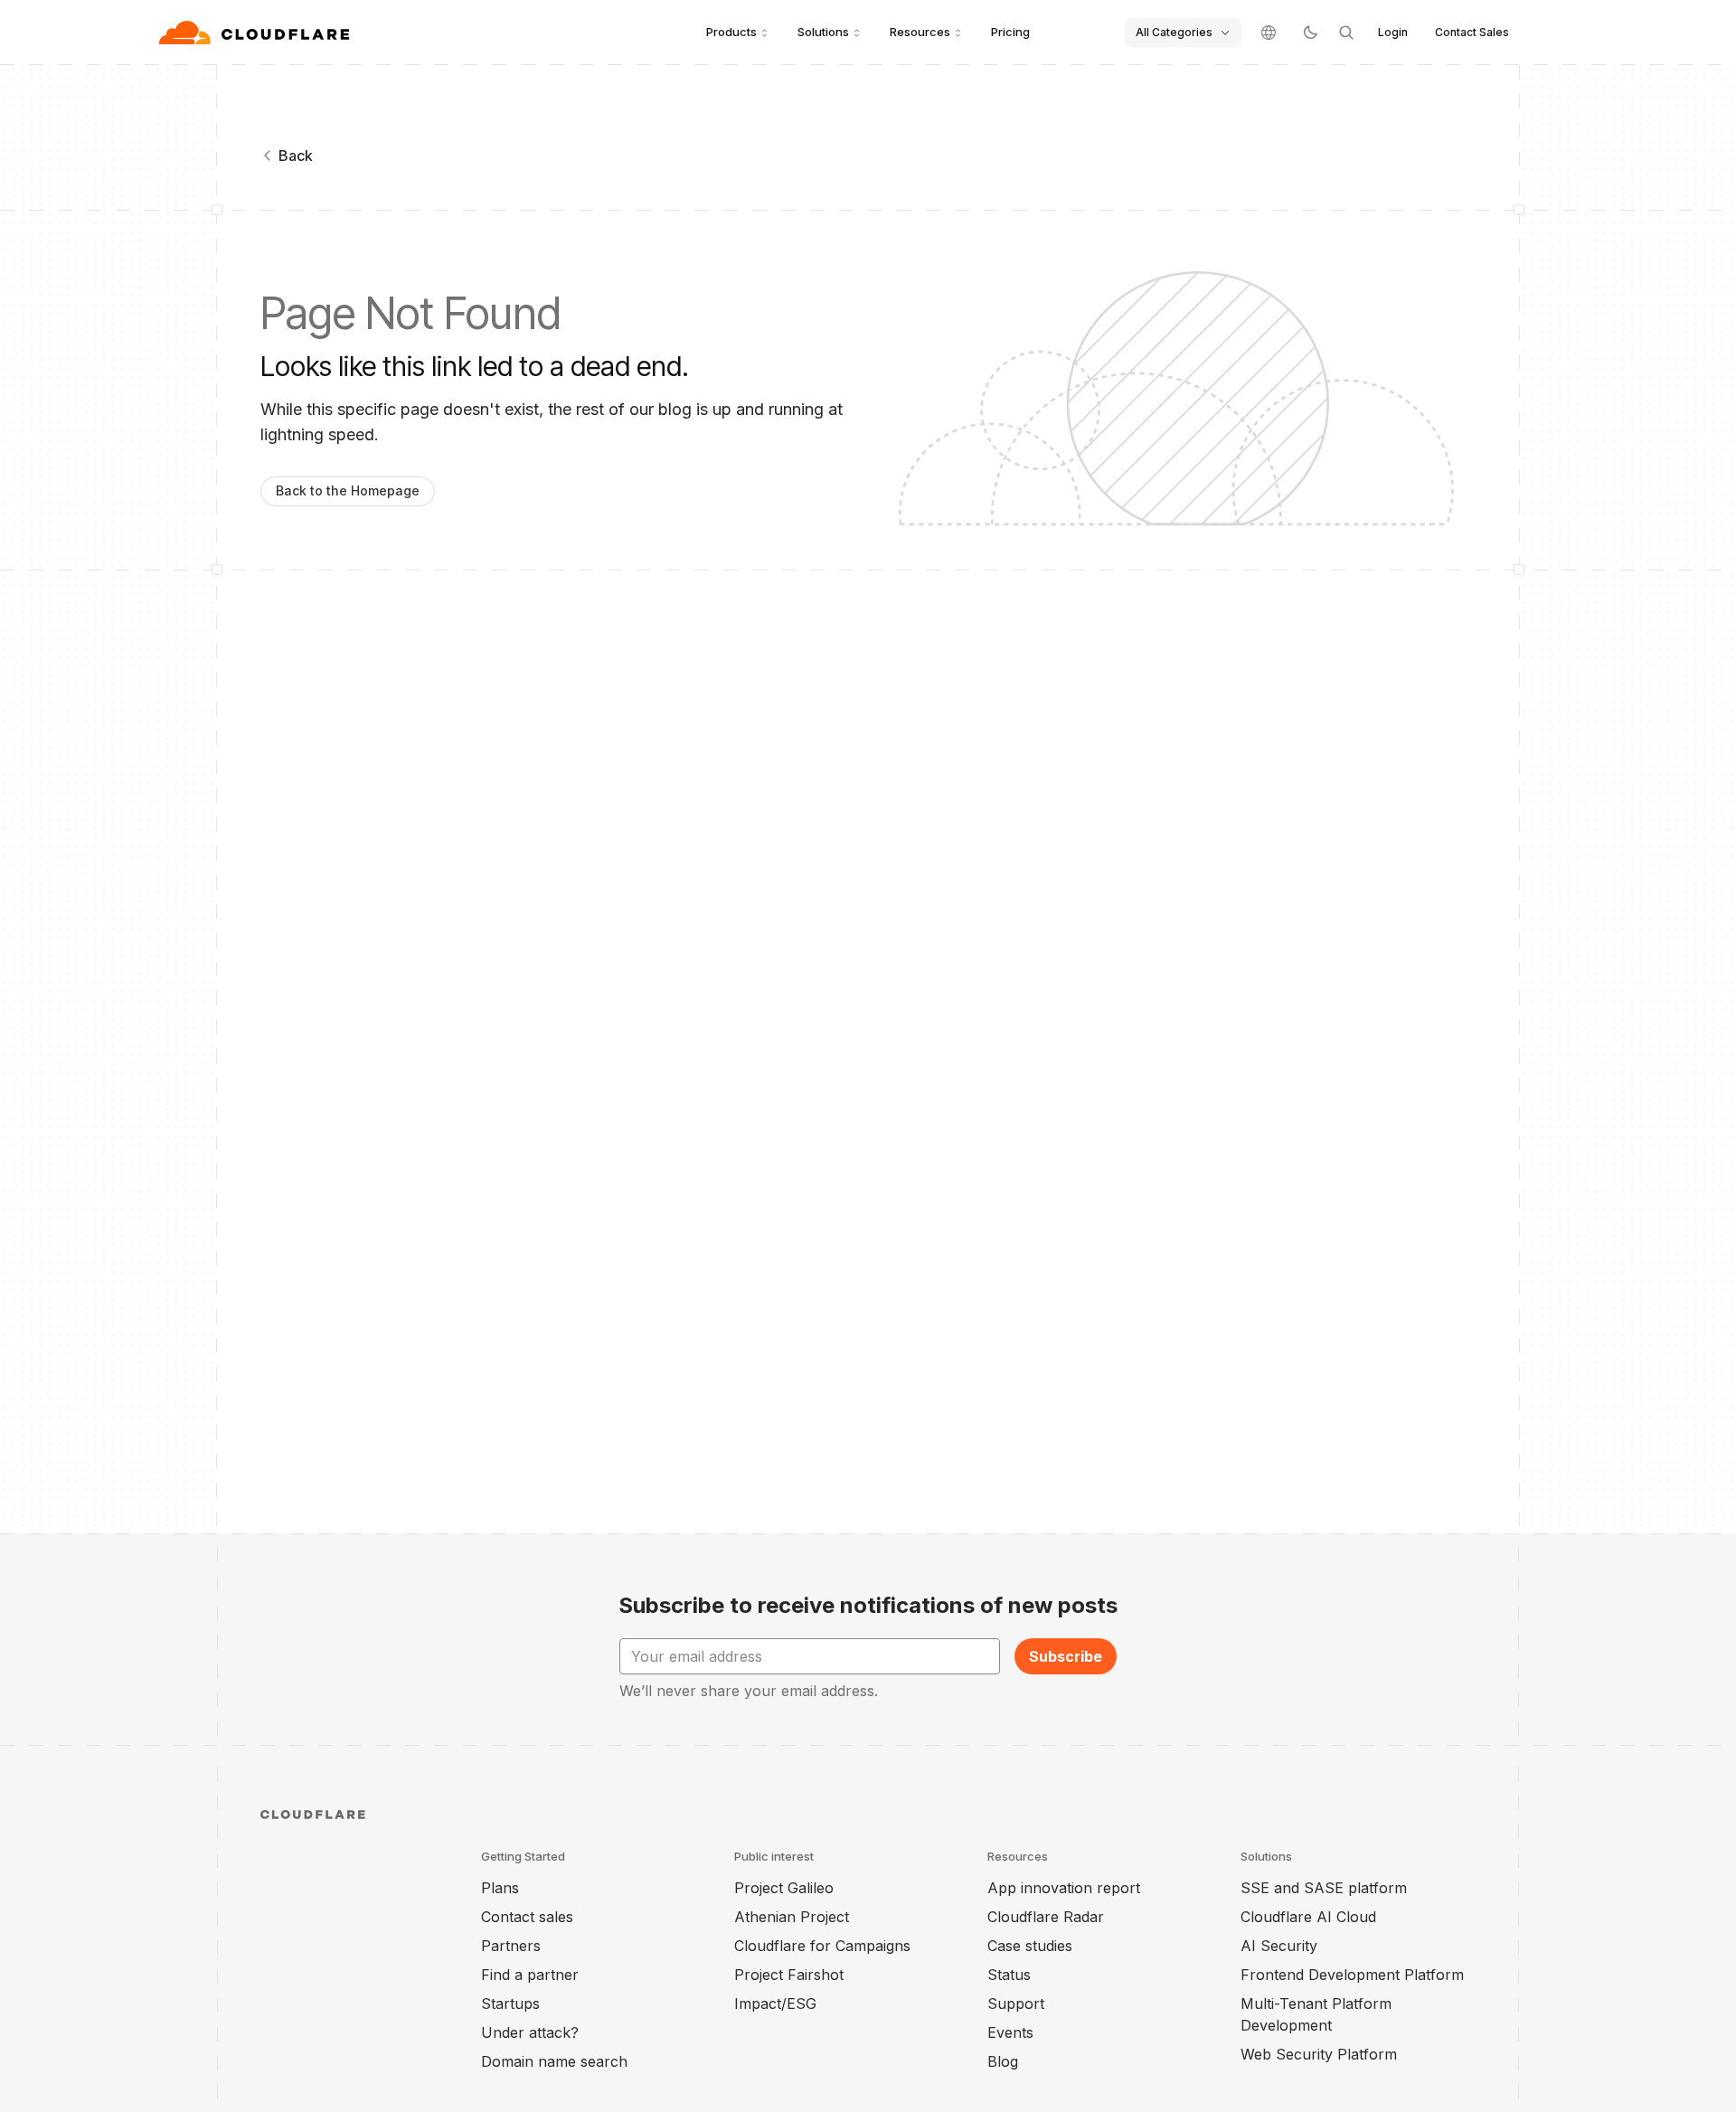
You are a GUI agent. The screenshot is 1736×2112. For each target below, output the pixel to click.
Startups (510, 2004)
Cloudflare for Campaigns (822, 1946)
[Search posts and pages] (1346, 33)
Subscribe (1066, 1656)
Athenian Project (792, 1917)
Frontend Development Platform (1352, 1975)
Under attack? (530, 2032)
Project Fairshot (789, 1975)
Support (1016, 2004)
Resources (920, 32)
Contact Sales (1472, 32)
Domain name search (554, 2061)
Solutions (823, 32)
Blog (1003, 2061)
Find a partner (530, 1975)
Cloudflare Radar (1046, 1917)
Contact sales (527, 1917)
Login (1393, 32)
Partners (511, 1946)
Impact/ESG (775, 2004)
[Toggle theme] (1310, 33)
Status (1009, 1975)
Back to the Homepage (348, 490)
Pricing (1010, 32)
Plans (500, 1888)
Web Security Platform (1319, 2054)
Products (731, 32)
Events (1010, 2032)
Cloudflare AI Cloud (1308, 1917)
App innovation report (1064, 1888)
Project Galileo (784, 1888)
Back (296, 156)
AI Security (1279, 1946)
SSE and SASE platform (1324, 1888)
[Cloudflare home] (256, 33)
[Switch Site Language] (1269, 33)
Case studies (1030, 1946)
